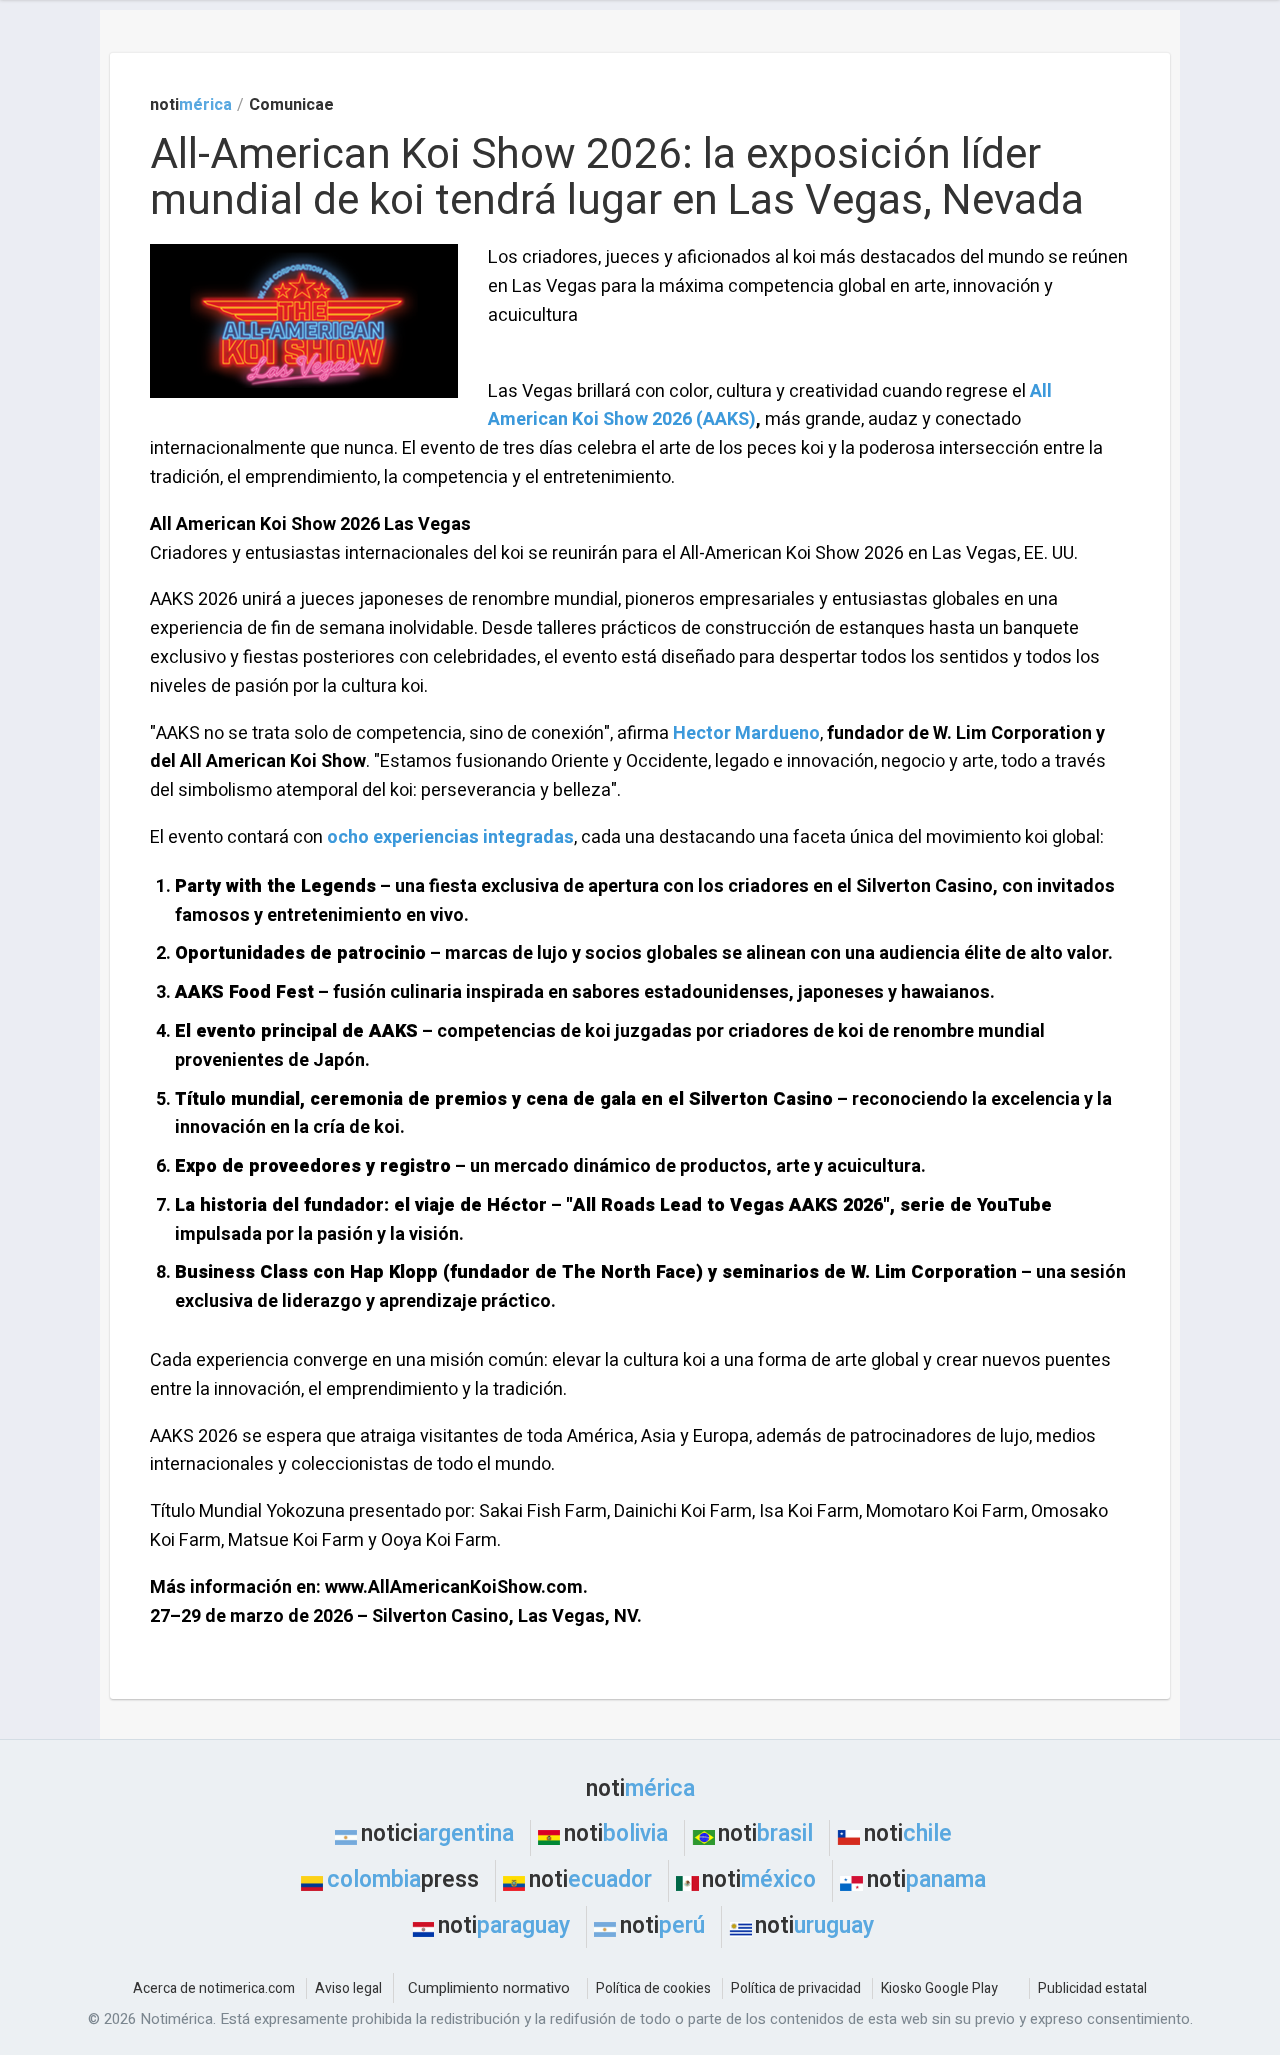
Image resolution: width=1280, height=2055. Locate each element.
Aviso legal (348, 1988)
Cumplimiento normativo (489, 1988)
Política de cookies (653, 1988)
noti (191, 105)
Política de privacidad (796, 1988)
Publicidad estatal (1092, 1988)
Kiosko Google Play (939, 1988)
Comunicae (291, 105)
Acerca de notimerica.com (214, 1988)
